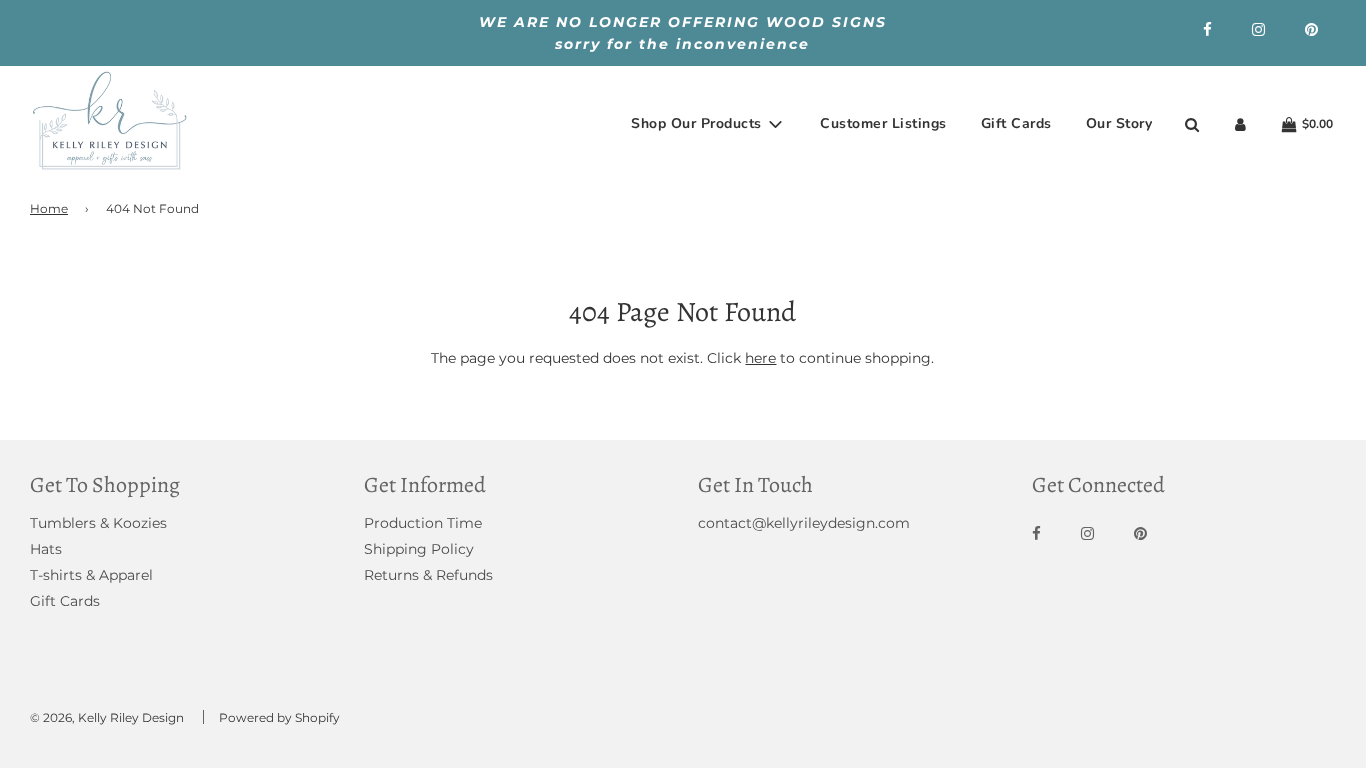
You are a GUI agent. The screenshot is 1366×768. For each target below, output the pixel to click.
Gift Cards (1016, 123)
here (760, 358)
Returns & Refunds (428, 575)
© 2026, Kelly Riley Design (107, 717)
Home (49, 208)
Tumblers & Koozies (98, 523)
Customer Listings (883, 123)
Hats (46, 549)
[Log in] (1240, 124)
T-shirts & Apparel (91, 575)
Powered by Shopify (279, 717)
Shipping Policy (419, 549)
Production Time (423, 523)
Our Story (1119, 123)
